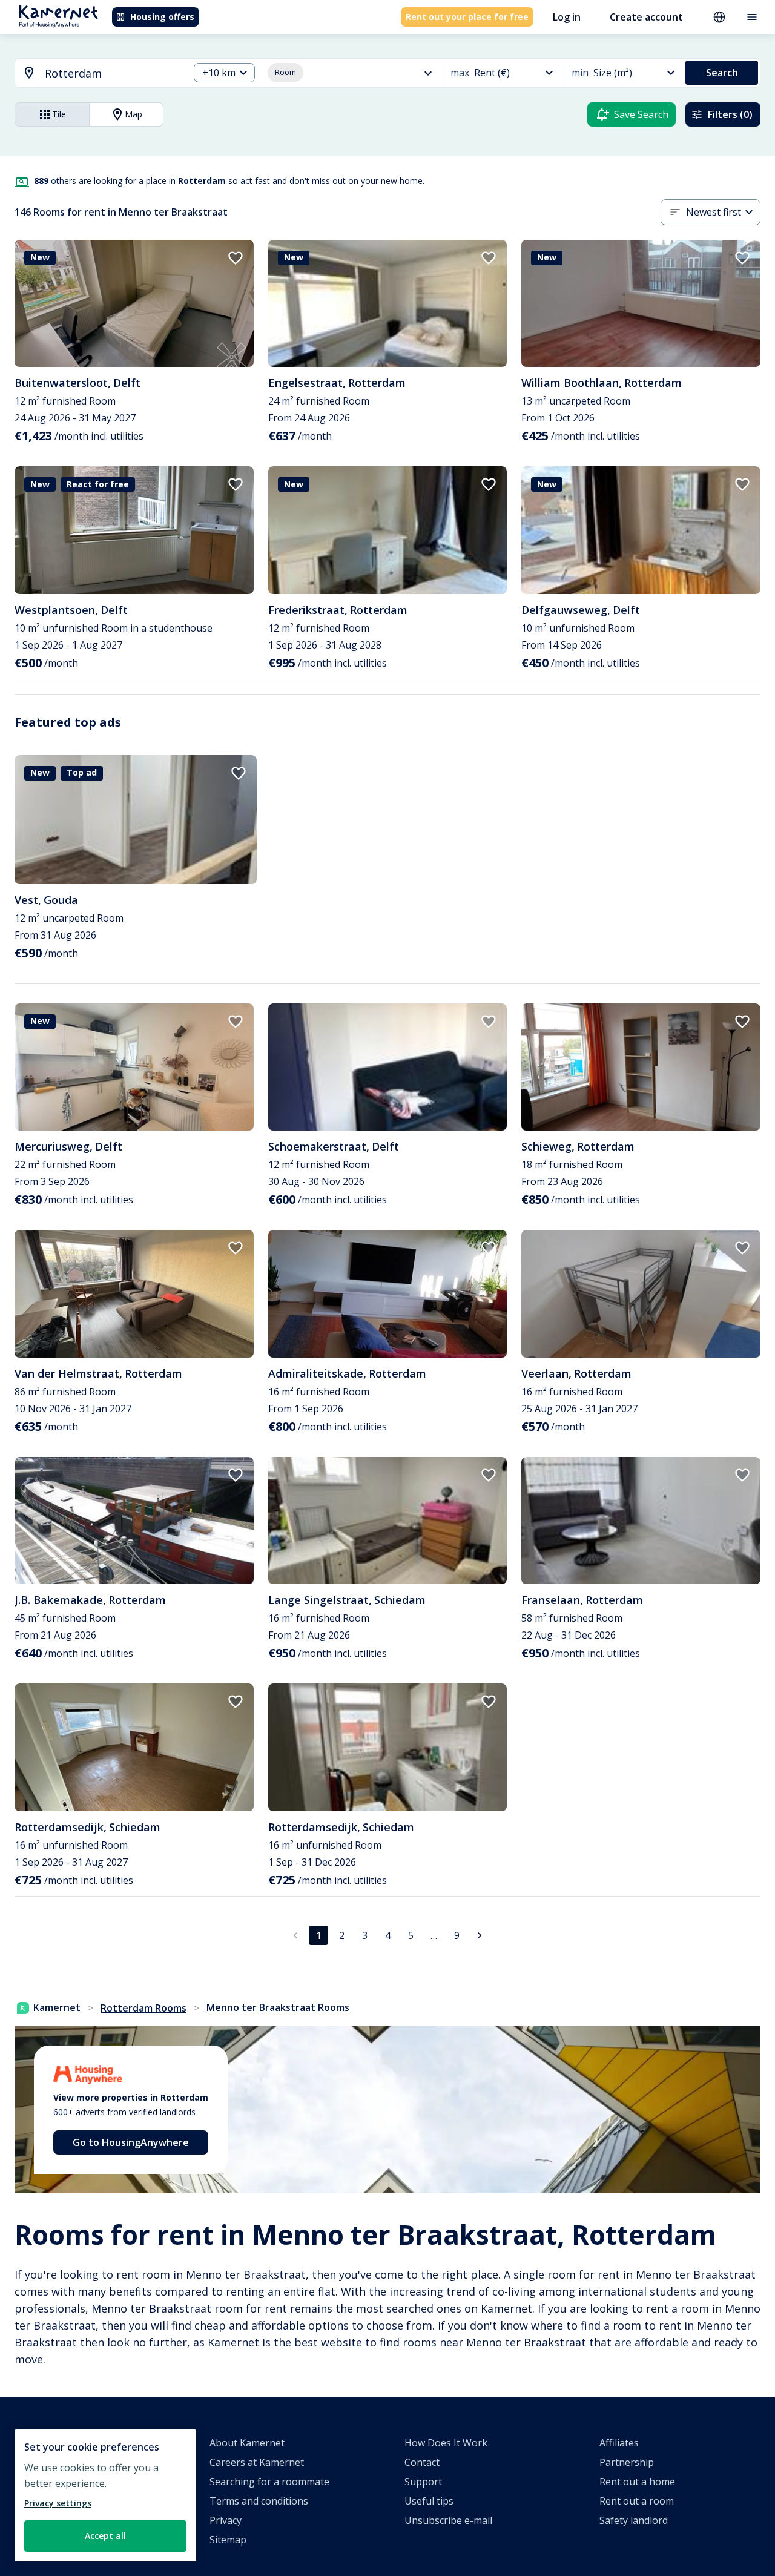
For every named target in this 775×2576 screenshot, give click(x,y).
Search (722, 73)
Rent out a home (637, 2482)
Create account (646, 17)
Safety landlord (634, 2520)
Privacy (226, 2520)
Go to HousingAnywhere (131, 2142)
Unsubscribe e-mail (448, 2520)
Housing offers (162, 17)
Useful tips (429, 2501)
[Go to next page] (480, 1935)
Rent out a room (637, 2501)
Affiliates (619, 2443)
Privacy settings (58, 2503)
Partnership (627, 2462)
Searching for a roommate (269, 2482)
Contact (422, 2462)
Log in (567, 17)
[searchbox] (113, 74)
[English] (719, 17)
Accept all (105, 2536)
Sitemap (228, 2540)
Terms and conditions (259, 2501)
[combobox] (95, 74)
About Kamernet (247, 2443)
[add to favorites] (236, 258)
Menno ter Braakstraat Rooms (278, 2007)
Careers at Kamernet (257, 2462)
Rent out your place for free (467, 17)
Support (423, 2482)
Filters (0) (730, 114)
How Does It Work (446, 2443)
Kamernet (57, 2007)
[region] (105, 2495)
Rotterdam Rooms (143, 2008)
